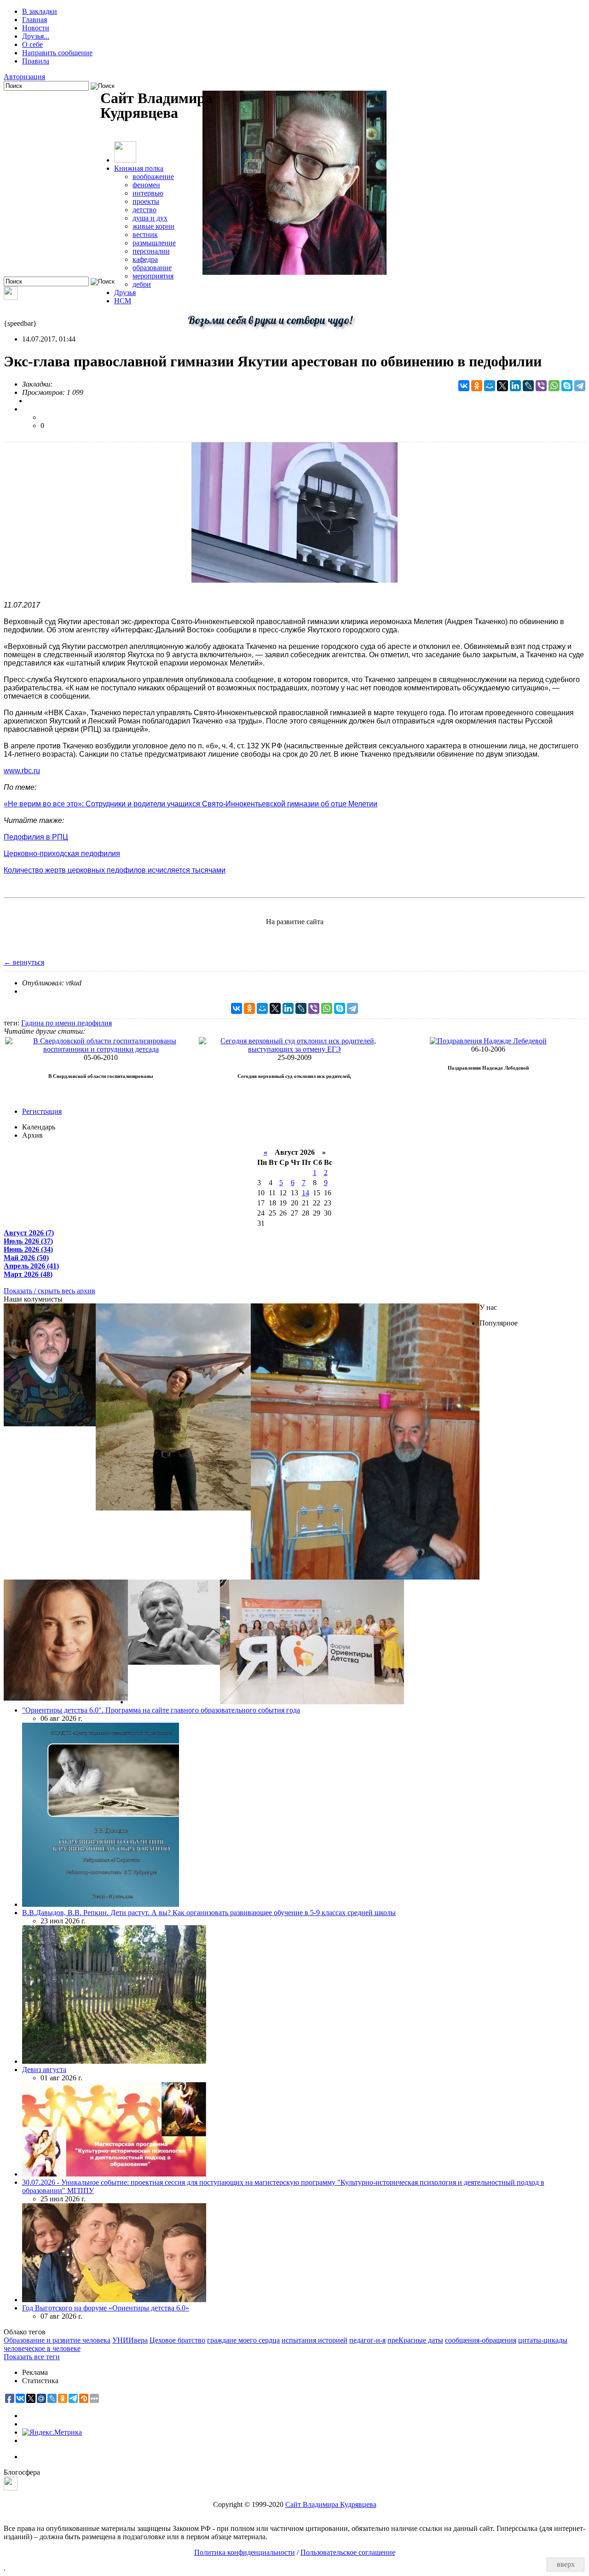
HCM (123, 301)
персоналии (151, 251)
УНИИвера (130, 2340)
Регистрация (42, 1111)
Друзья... (36, 36)
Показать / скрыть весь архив (49, 1291)
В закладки (40, 11)
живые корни (153, 226)
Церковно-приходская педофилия (62, 854)
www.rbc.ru (22, 771)
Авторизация (24, 77)
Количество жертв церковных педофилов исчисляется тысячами (115, 870)
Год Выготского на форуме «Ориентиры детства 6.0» (106, 2308)
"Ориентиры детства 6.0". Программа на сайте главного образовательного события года (161, 1710)
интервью (148, 193)
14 (306, 1193)
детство (144, 210)
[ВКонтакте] (464, 386)
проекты (146, 201)
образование (152, 268)
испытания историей (315, 2340)
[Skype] (567, 386)
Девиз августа (44, 2069)
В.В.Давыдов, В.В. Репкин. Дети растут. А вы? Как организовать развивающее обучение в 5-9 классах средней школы (209, 1913)
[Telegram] (580, 386)
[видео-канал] (11, 298)
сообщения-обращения (481, 2340)
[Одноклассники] (477, 386)
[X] (502, 386)
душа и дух (150, 218)
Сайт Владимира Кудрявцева (331, 2504)
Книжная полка (139, 168)
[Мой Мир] (490, 386)
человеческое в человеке (42, 2348)
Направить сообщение (57, 53)
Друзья (125, 292)
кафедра (145, 259)
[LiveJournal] (528, 386)
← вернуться (24, 962)
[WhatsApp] (554, 386)
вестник (145, 234)
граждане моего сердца (243, 2340)
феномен (146, 185)
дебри (142, 284)
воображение (153, 177)
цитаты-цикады (543, 2340)
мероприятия (153, 276)
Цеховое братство (177, 2340)
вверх (566, 2564)
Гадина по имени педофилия (66, 1023)
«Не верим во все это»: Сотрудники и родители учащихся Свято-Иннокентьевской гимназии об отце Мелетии (191, 804)
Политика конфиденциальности (245, 2552)
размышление (154, 243)
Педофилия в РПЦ (36, 837)
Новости (36, 28)
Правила (36, 61)
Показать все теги (32, 2357)
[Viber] (541, 386)
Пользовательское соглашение (348, 2552)
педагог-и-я (367, 2340)
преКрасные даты (415, 2340)
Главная (35, 20)
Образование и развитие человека (57, 2340)
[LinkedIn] (515, 386)
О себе (32, 44)
